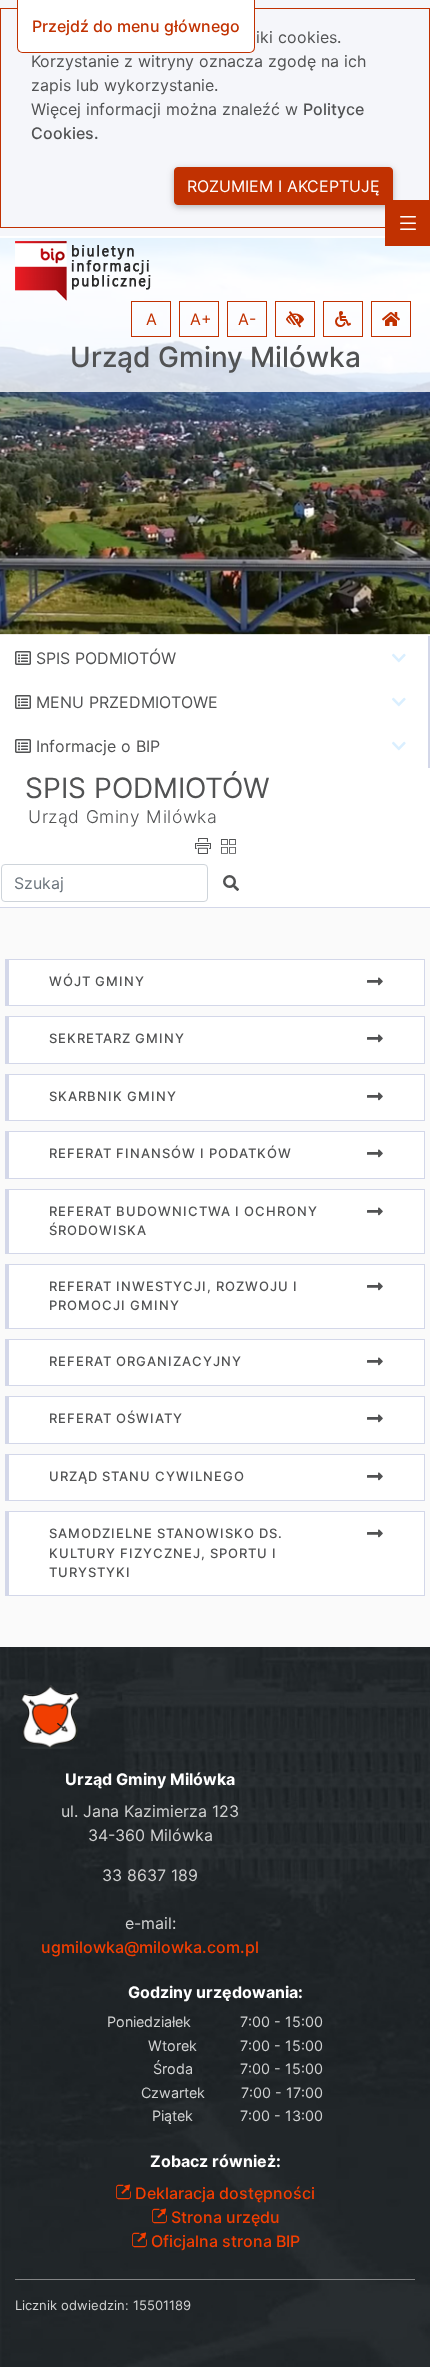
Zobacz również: (215, 2161)
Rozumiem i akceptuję (283, 186)
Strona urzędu (223, 2217)
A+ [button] (201, 319)
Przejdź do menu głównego (136, 26)
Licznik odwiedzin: (72, 2305)
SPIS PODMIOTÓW (106, 658)
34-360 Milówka (150, 1835)
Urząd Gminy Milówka (215, 357)
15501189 (162, 2305)
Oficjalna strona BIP (223, 2241)
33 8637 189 (150, 1875)
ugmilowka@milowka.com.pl (150, 1947)
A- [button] (247, 319)
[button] (295, 319)
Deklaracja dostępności (223, 2193)
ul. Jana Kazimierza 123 (150, 1811)
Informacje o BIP (98, 746)
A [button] (151, 319)
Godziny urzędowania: (215, 1992)
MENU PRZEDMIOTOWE (127, 702)
